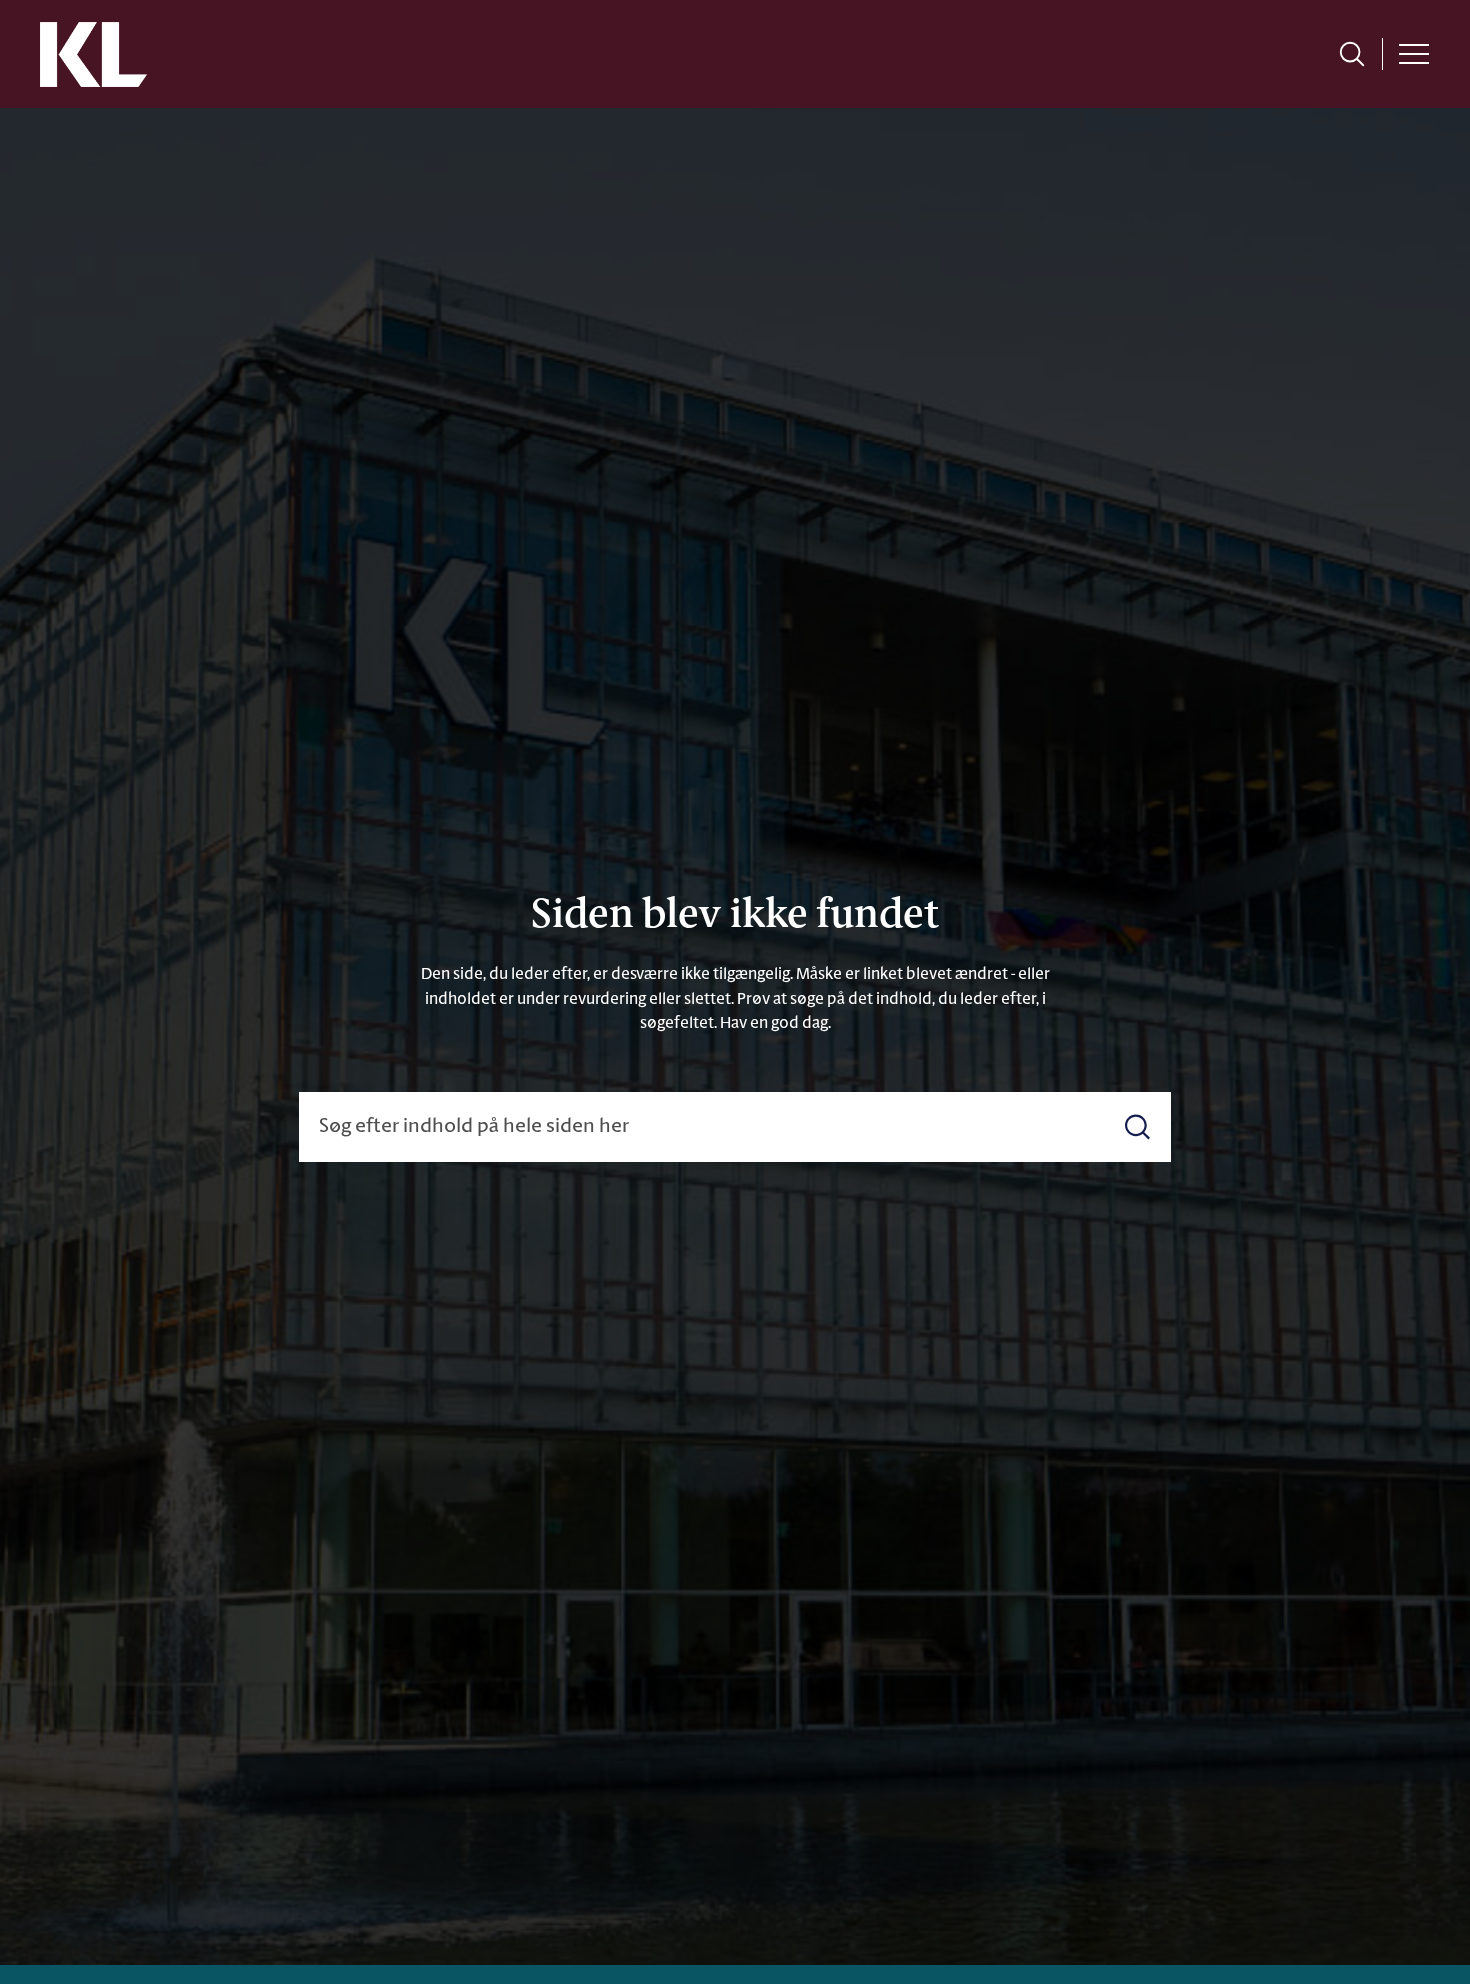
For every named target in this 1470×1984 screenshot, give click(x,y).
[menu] (1414, 54)
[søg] (1352, 54)
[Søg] (1137, 1127)
